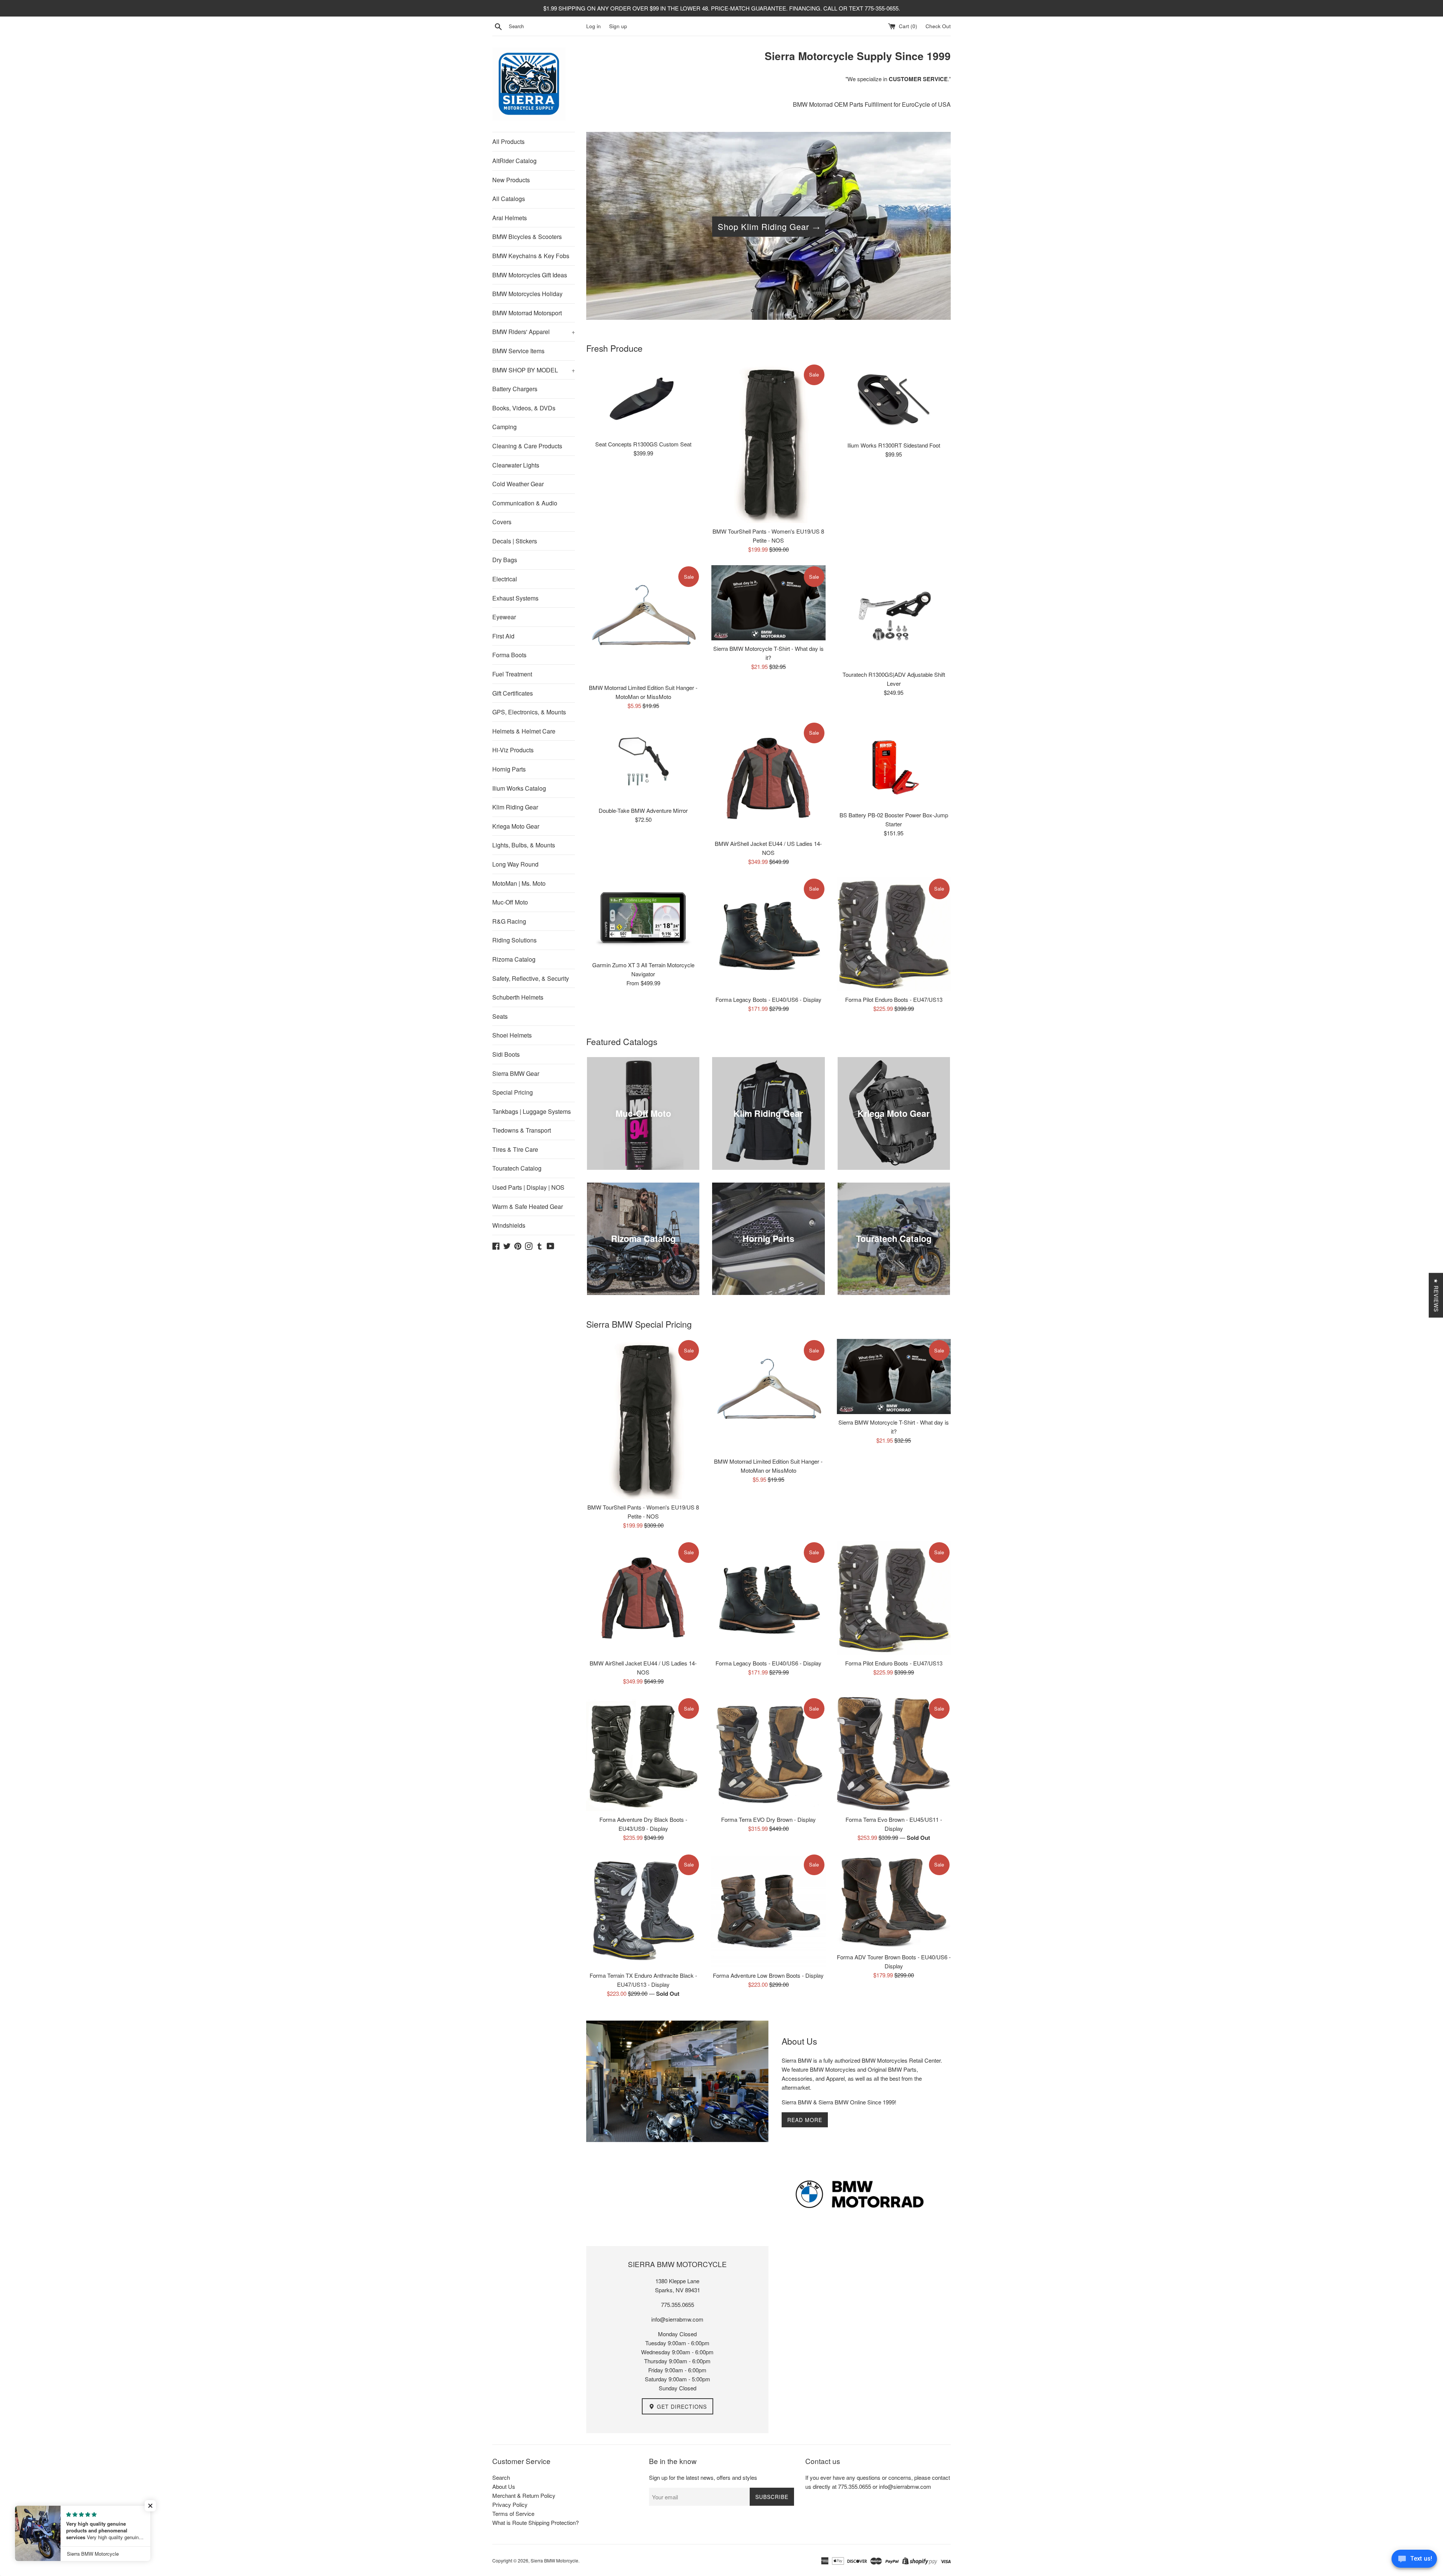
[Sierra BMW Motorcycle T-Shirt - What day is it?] (768, 603)
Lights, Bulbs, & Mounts (524, 845)
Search (501, 2477)
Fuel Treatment (512, 674)
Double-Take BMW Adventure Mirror (643, 810)
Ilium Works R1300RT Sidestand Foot (894, 445)
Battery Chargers (515, 389)
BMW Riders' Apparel (534, 332)
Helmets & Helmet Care (524, 731)
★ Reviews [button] (1436, 1295)
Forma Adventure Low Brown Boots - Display (768, 1975)
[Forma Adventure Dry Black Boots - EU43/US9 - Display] (643, 1754)
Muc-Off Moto (510, 902)
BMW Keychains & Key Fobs (531, 256)
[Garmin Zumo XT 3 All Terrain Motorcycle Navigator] (643, 917)
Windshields (509, 1225)
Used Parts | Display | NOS (528, 1187)
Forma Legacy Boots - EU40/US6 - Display (768, 999)
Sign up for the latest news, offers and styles (703, 2477)
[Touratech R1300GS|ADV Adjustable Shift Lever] (894, 616)
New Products (511, 180)
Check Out (938, 26)
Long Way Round (515, 864)
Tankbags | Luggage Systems (532, 1111)
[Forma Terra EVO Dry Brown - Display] (768, 1754)
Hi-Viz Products (513, 750)
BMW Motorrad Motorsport (527, 313)
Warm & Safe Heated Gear (528, 1206)
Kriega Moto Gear (516, 826)
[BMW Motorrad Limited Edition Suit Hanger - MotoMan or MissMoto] (643, 622)
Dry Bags (505, 560)
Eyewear (504, 617)
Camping (504, 427)
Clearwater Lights (516, 465)
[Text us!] (1414, 2561)
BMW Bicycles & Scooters (527, 237)
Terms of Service (513, 2513)
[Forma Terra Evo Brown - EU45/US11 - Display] (894, 1754)
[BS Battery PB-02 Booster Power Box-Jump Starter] (894, 764)
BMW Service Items (518, 351)
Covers (502, 522)
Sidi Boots (506, 1054)
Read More (805, 2120)
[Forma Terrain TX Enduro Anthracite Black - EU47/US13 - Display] (643, 1910)
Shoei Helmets (512, 1035)
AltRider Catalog (514, 161)
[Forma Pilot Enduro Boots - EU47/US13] (894, 934)
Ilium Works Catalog (519, 788)
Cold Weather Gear (518, 484)
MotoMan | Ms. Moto (519, 883)
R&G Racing (509, 921)
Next (935, 228)
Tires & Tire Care (515, 1149)
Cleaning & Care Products (527, 446)
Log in (594, 26)
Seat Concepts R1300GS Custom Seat (643, 444)
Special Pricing (513, 1092)
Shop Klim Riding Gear (763, 226)
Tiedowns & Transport (522, 1130)
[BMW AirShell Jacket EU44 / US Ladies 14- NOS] (768, 778)
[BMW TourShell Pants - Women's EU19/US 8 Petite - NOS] (768, 443)
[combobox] (546, 26)
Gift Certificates (513, 693)
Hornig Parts (509, 769)
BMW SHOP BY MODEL (534, 370)
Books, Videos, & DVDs (524, 408)
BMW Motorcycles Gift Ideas (530, 275)
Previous (602, 228)
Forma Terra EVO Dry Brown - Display (768, 1819)
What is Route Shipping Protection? (535, 2522)
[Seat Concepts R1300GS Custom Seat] (643, 400)
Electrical (505, 579)
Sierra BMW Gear (516, 1073)
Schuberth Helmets (518, 997)
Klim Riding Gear (515, 807)
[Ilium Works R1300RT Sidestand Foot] (894, 400)
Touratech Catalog (517, 1168)
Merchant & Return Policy (524, 2495)
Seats (500, 1016)
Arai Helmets (510, 218)
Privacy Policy (510, 2504)
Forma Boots (509, 655)
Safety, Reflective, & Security (531, 978)
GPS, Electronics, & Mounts (529, 712)
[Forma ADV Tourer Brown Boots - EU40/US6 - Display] (894, 1901)
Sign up (618, 26)
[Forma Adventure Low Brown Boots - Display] (768, 1910)
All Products (508, 141)
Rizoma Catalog (514, 959)
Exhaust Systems (515, 598)
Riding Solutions (514, 940)
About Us (504, 2486)
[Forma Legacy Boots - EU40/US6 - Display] (768, 934)
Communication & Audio (525, 503)
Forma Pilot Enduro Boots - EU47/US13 (894, 999)
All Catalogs (509, 199)
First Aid (503, 636)
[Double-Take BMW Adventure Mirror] (643, 762)
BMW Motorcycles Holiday (527, 294)
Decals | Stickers (515, 541)
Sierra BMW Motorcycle (554, 2560)
